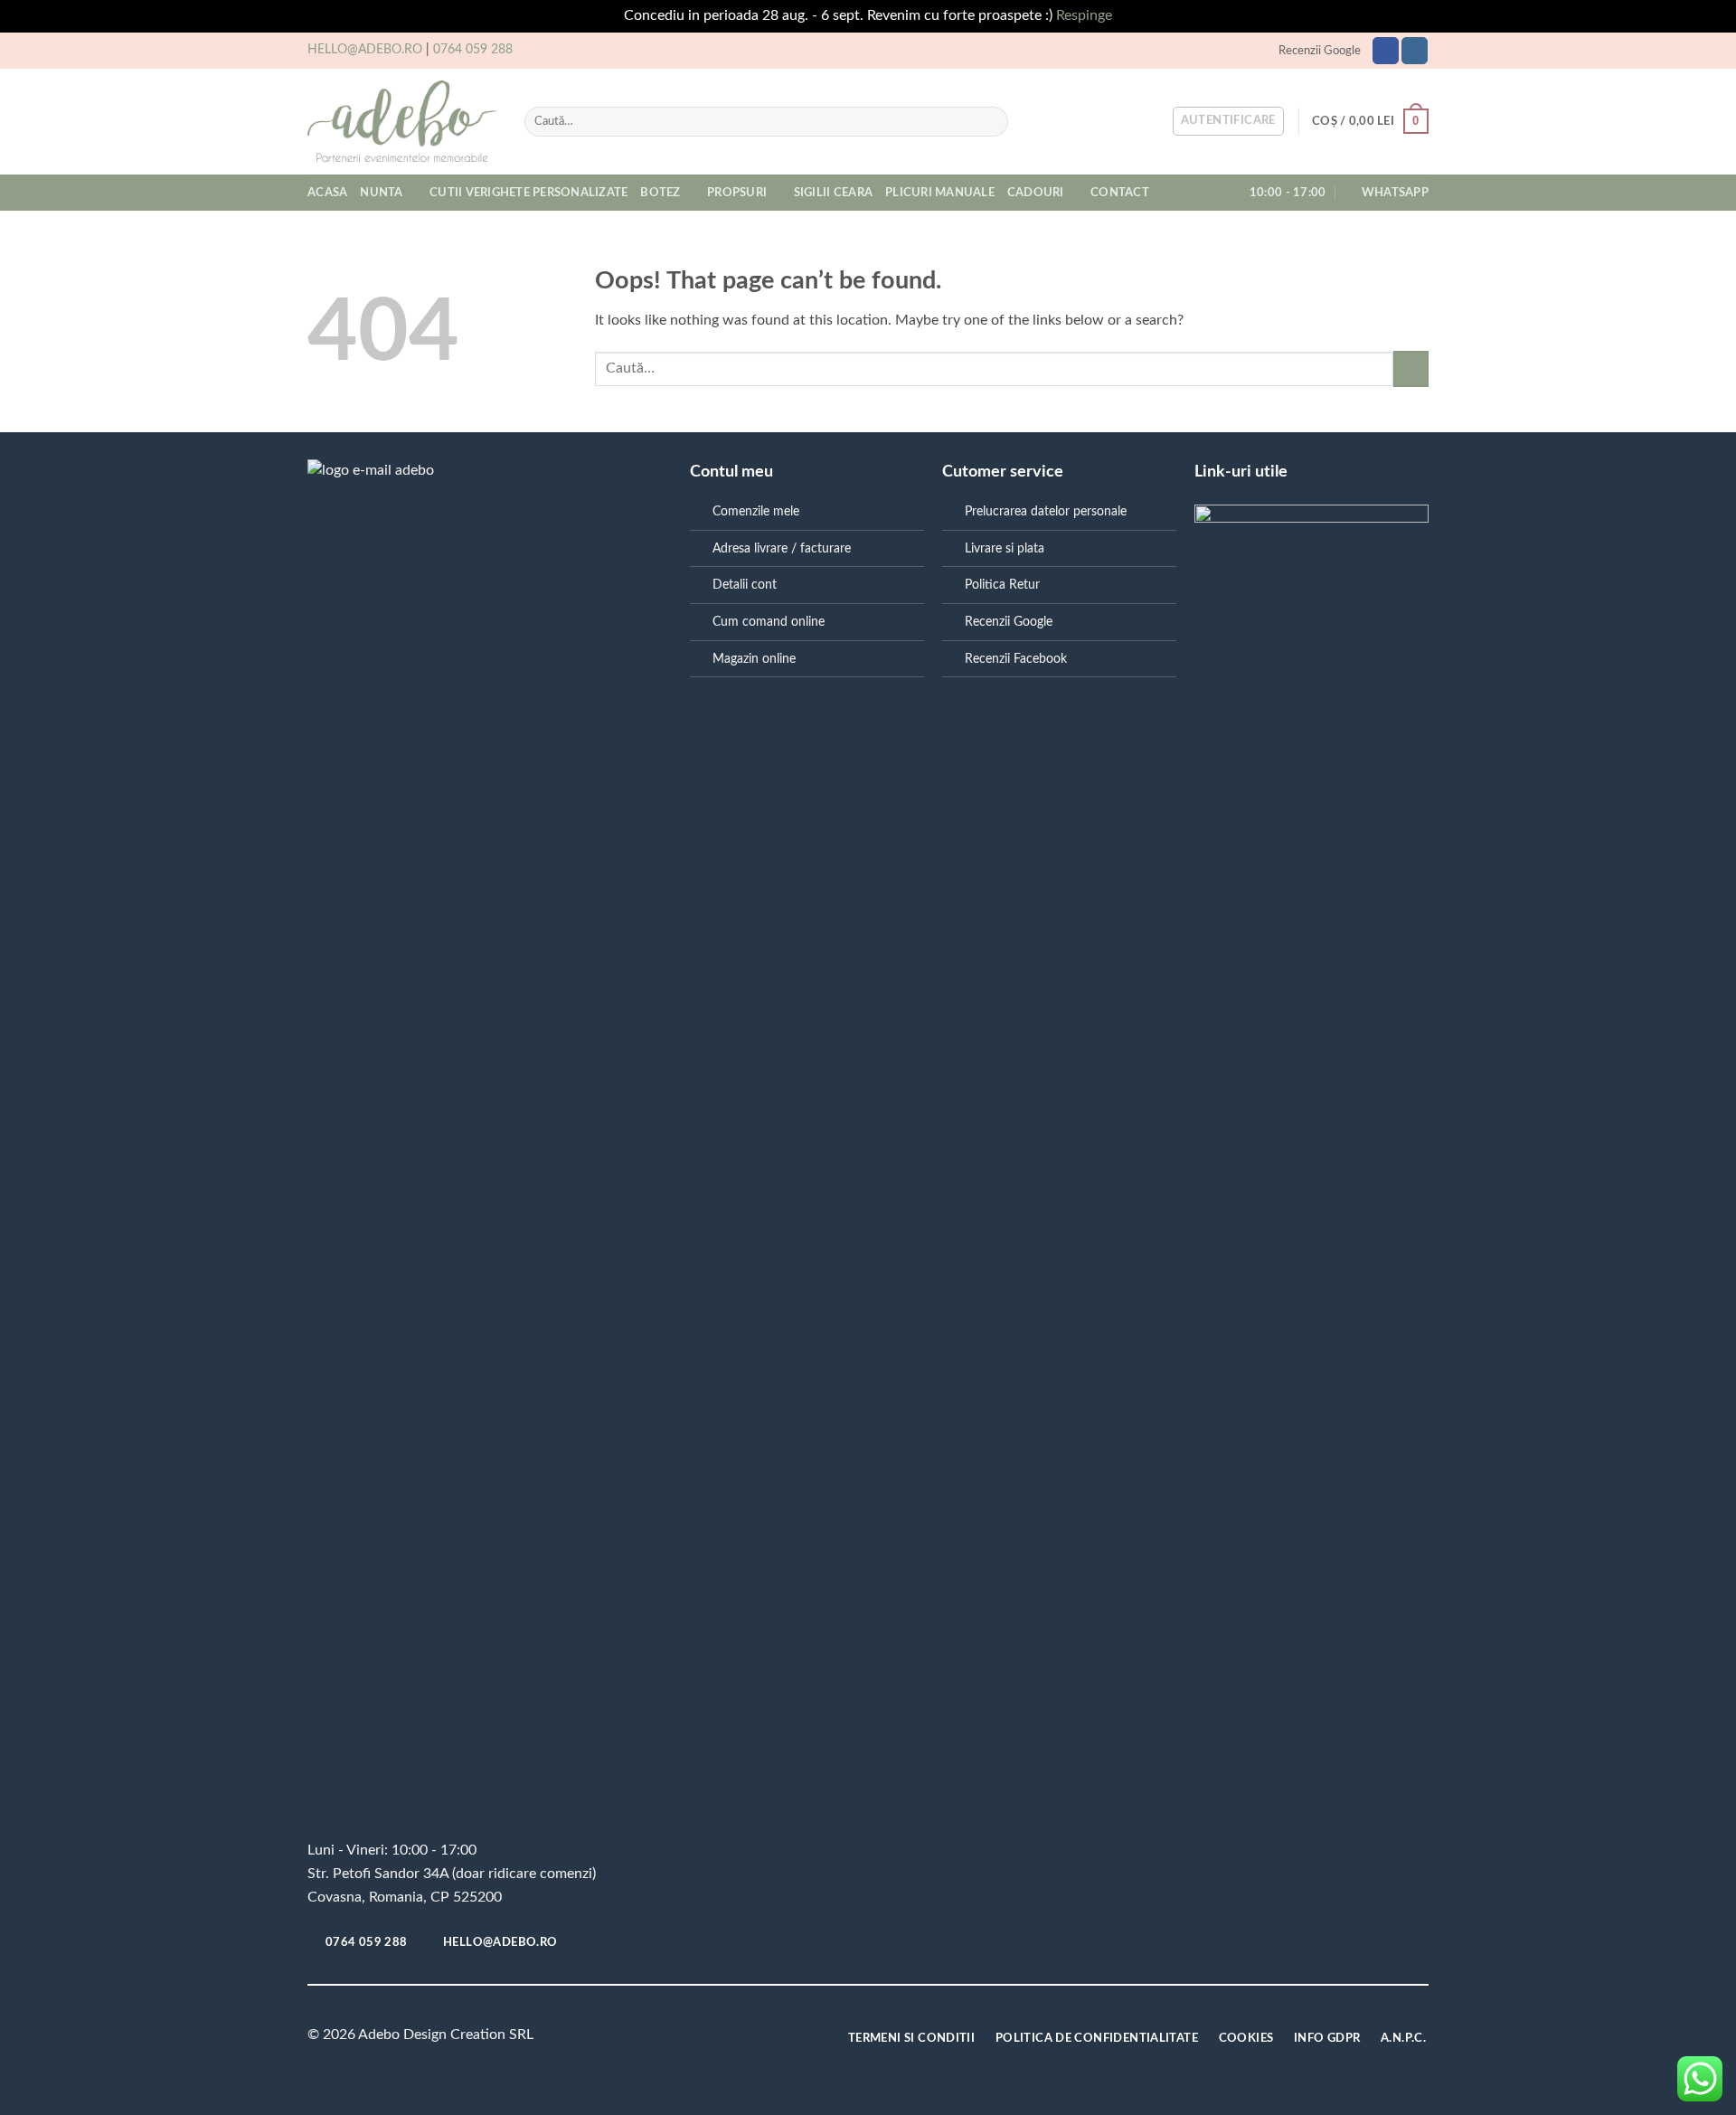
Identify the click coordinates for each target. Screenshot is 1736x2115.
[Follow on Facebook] (1386, 51)
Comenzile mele (756, 511)
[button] (1228, 121)
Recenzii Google (1320, 51)
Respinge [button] (1084, 15)
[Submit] (991, 121)
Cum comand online (769, 622)
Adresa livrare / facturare (782, 548)
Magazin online (754, 659)
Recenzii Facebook (1016, 659)
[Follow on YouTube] (721, 2039)
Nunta (381, 193)
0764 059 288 (473, 50)
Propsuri (737, 193)
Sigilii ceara (833, 193)
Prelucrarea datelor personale (1046, 511)
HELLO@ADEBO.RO (365, 50)
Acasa (327, 193)
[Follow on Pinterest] (692, 2039)
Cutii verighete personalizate (528, 193)
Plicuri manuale (940, 193)
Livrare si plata (1005, 548)
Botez (660, 193)
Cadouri (1036, 193)
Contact (1120, 193)
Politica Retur (1002, 585)
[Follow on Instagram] (1415, 51)
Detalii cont (745, 585)
